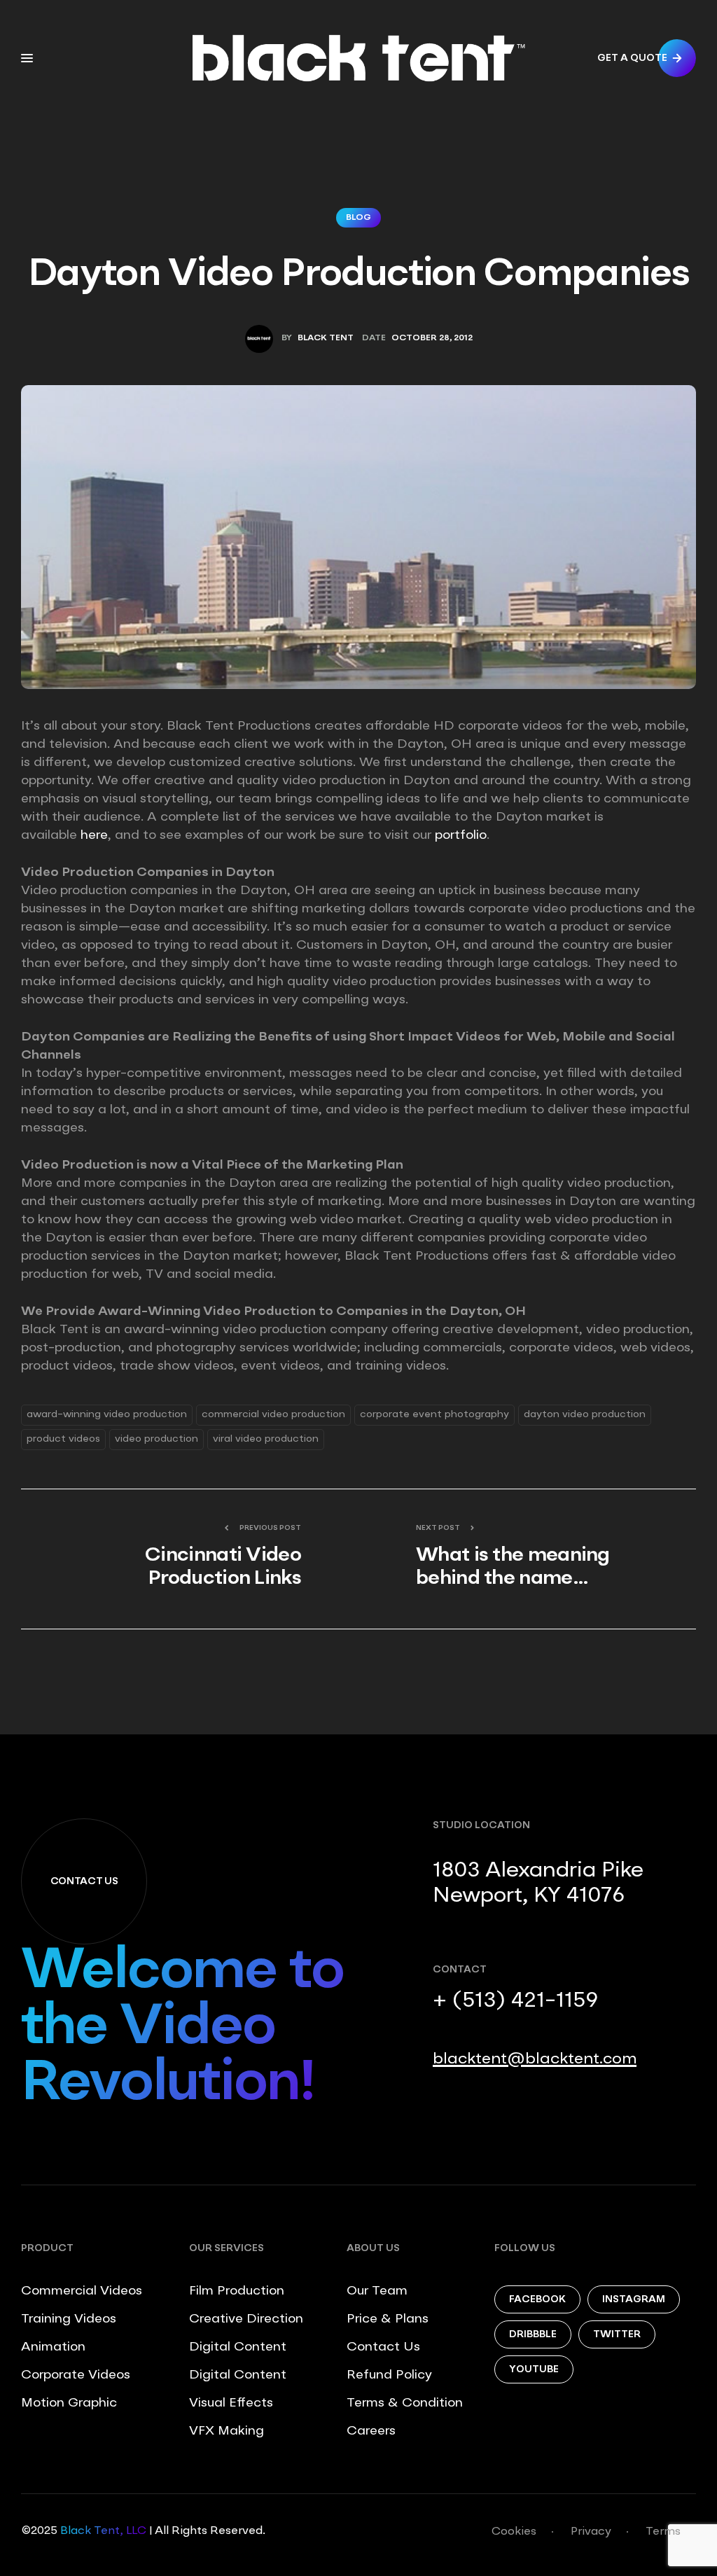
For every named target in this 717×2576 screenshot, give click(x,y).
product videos (63, 1439)
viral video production (266, 1439)
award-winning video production (107, 1414)
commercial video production (273, 1414)
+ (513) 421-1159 (515, 2001)
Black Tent (326, 338)
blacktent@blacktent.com (535, 2059)
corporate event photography (434, 1414)
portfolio (461, 835)
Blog (358, 218)
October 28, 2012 (432, 338)
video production (156, 1439)
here (94, 835)
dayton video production (585, 1414)
